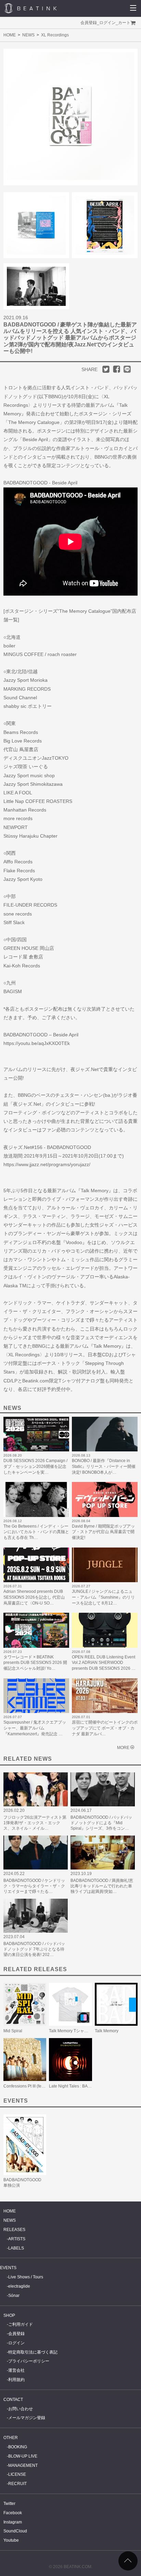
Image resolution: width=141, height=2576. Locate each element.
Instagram (13, 2522)
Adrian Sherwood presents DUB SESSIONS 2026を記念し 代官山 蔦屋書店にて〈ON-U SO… (34, 1597)
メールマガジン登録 (27, 2418)
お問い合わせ (21, 2409)
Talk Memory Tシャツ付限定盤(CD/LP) (84, 2031)
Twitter (9, 2504)
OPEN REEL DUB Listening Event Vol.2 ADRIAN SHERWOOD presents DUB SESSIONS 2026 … (104, 1663)
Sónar (14, 2296)
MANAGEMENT (23, 2465)
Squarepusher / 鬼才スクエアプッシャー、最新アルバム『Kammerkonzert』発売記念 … (35, 1728)
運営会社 (16, 2370)
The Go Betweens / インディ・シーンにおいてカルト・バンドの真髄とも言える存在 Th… (36, 1532)
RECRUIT (17, 2484)
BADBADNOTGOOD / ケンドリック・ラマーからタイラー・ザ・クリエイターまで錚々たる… (34, 1886)
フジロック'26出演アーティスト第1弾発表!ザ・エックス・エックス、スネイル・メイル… (35, 1823)
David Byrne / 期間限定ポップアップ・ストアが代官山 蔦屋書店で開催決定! (103, 1532)
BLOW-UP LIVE (23, 2456)
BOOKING (18, 2447)
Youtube (11, 2540)
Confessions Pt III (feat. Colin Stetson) (38, 2086)
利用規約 (16, 2380)
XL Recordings (55, 35)
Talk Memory (107, 2031)
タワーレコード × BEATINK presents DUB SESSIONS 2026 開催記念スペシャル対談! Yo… (35, 1663)
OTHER (11, 2438)
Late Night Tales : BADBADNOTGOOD (85, 2086)
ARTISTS (17, 2239)
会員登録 (89, 23)
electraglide (19, 2286)
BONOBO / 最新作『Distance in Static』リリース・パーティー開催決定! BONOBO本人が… (104, 1467)
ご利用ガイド (21, 2324)
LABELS (16, 2248)
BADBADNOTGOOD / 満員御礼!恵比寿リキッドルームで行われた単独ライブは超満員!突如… (102, 1886)
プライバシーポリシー (29, 2361)
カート (124, 23)
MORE (123, 1748)
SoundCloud (15, 2531)
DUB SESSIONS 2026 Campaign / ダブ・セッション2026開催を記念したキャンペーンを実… (35, 1467)
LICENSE (17, 2474)
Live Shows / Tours (26, 2277)
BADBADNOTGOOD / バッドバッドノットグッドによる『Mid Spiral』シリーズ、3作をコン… (101, 1823)
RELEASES (14, 2230)
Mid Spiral (13, 2031)
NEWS (28, 35)
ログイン (107, 23)
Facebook (13, 2513)
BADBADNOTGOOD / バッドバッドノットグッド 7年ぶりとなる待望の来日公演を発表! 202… (34, 1949)
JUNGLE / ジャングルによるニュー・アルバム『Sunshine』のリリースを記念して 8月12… (103, 1597)
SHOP (9, 2315)
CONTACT (13, 2400)
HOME (10, 35)
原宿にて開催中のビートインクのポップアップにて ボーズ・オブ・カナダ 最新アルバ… (105, 1728)
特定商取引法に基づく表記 (33, 2352)
